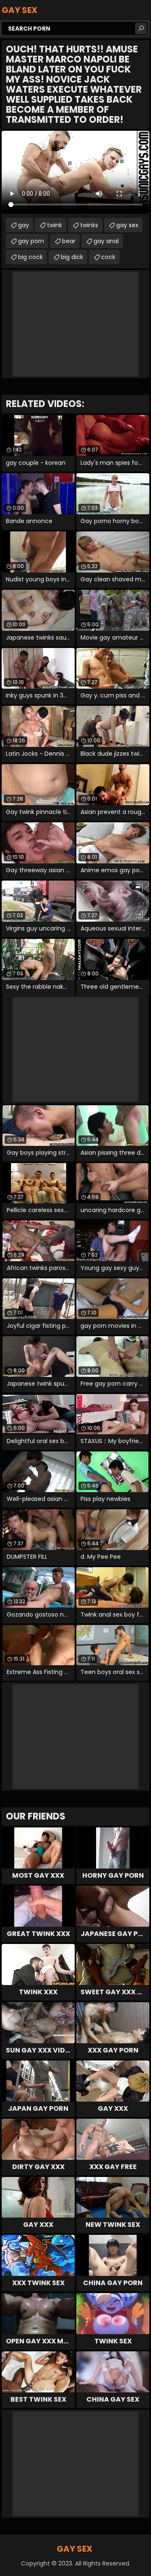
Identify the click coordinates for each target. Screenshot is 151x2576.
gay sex (127, 225)
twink (55, 225)
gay (23, 225)
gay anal (106, 241)
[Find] (141, 29)
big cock (30, 257)
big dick (72, 257)
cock (108, 257)
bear (69, 241)
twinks (89, 225)
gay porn (31, 241)
